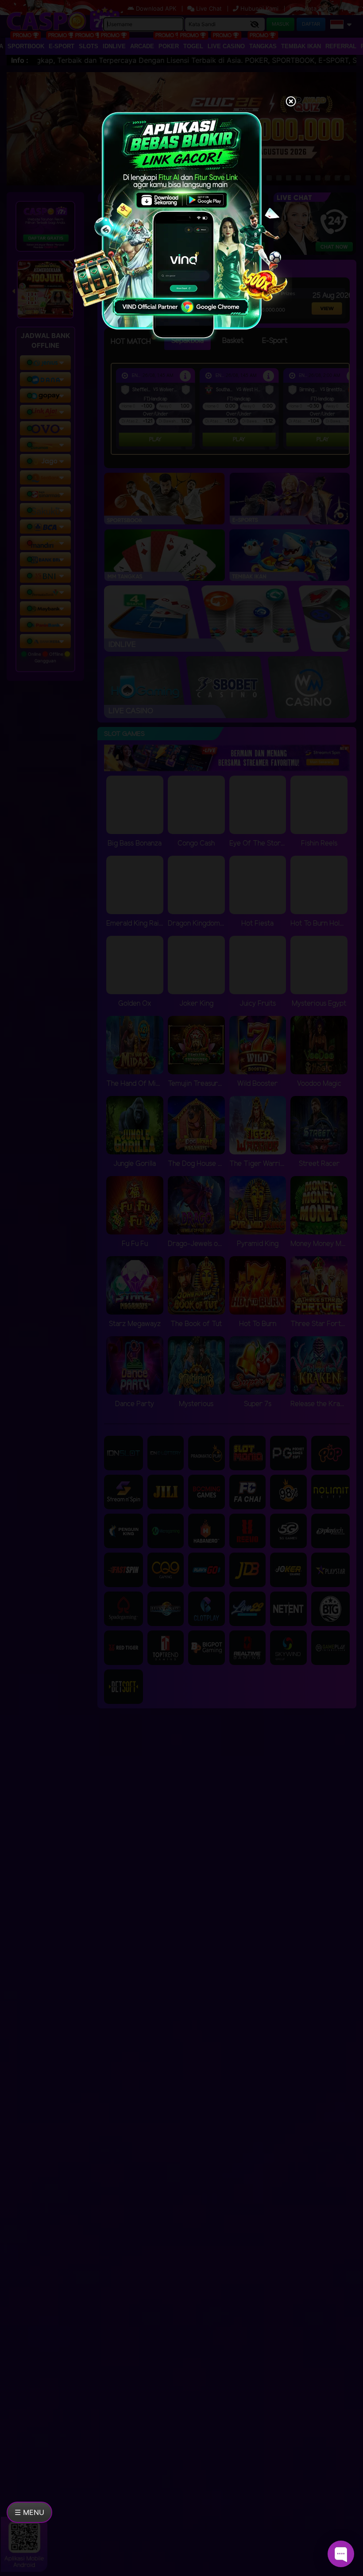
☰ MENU (29, 2512)
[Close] (291, 102)
